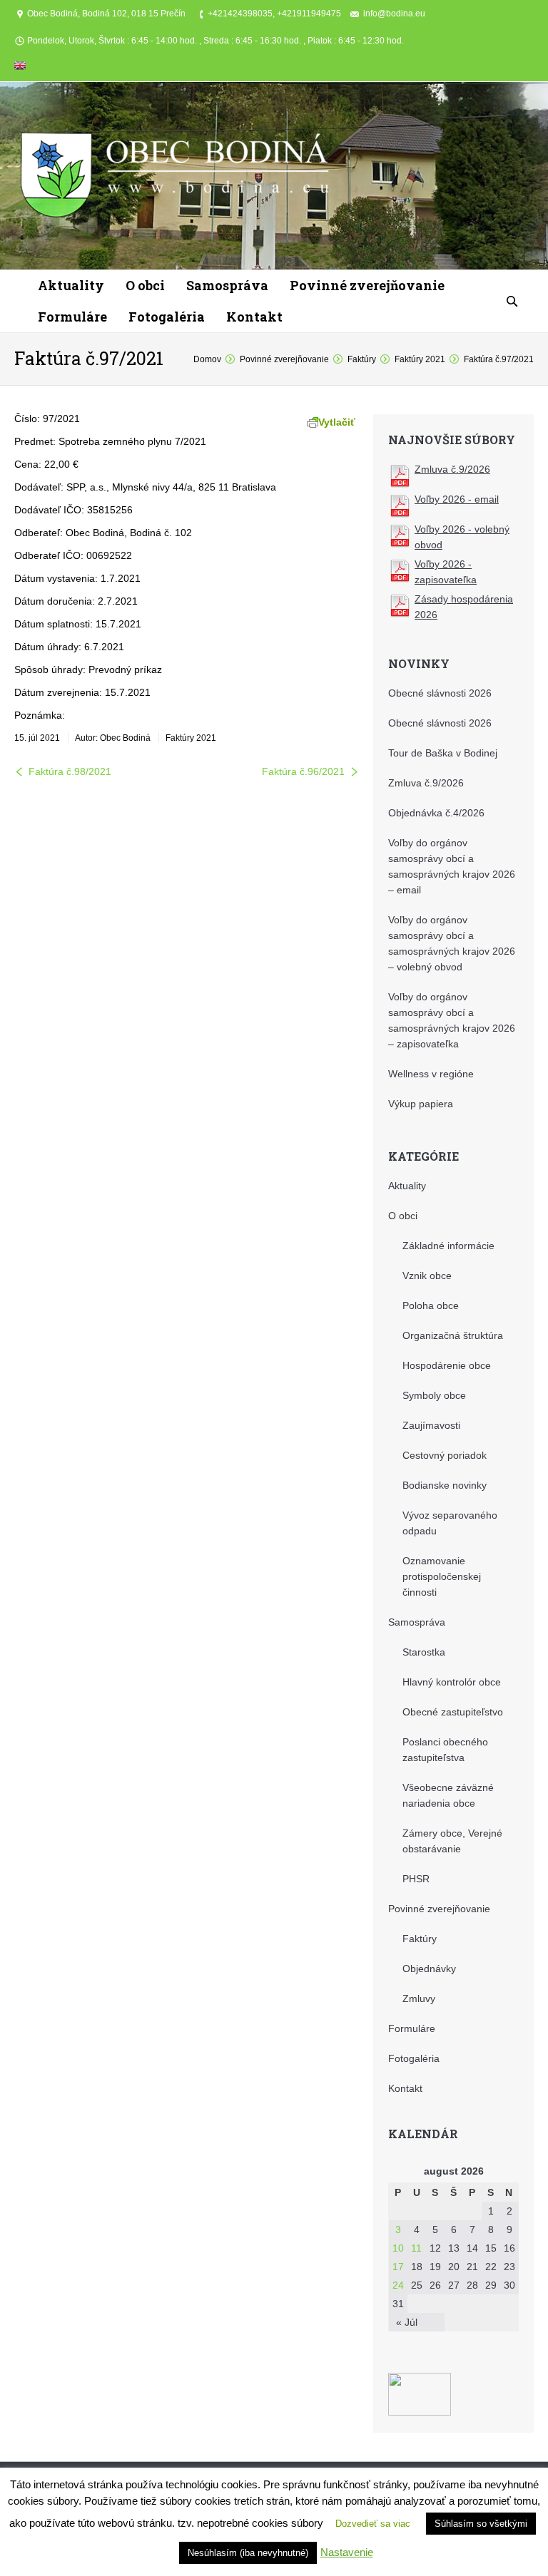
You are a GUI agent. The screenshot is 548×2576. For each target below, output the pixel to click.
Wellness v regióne (431, 1074)
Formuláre (412, 2028)
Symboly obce (434, 1395)
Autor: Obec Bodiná (113, 738)
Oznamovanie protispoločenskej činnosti (442, 1576)
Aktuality (407, 1186)
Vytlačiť (337, 422)
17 (398, 2267)
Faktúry (362, 359)
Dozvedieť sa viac (373, 2524)
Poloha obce (431, 1305)
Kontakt (405, 2088)
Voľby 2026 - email (457, 499)
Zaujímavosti (431, 1425)
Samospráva (417, 1622)
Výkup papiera (421, 1104)
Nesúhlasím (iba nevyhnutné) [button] (248, 2553)
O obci (403, 1216)
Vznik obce (427, 1276)
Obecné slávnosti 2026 (440, 693)
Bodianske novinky (445, 1485)
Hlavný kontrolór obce (452, 1682)
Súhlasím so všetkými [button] (481, 2524)
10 (398, 2248)
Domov (207, 359)
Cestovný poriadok (445, 1455)
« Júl (407, 2322)
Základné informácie (448, 1246)
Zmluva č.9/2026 (452, 469)
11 (416, 2248)
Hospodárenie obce (447, 1365)
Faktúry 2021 (420, 359)
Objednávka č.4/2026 (436, 813)
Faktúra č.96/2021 (303, 771)
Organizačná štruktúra (453, 1335)
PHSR (416, 1879)
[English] (20, 68)
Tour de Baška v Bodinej (443, 753)
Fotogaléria (414, 2058)
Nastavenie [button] (347, 2552)
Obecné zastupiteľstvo (453, 1712)
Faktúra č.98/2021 (70, 771)
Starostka (424, 1652)
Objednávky (429, 1969)
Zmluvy (419, 1998)
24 (398, 2285)
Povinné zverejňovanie (284, 359)
